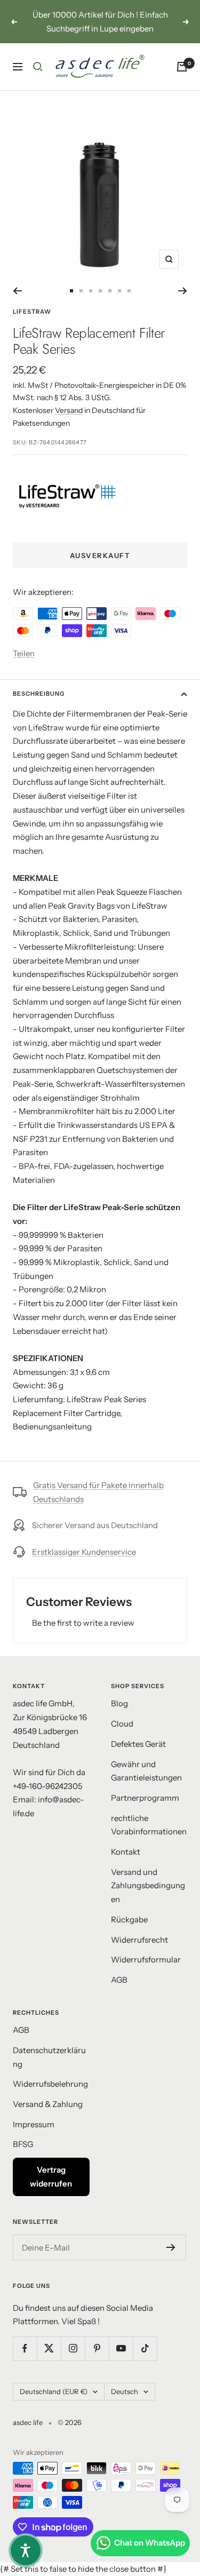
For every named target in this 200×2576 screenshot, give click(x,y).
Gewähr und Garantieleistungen (146, 1771)
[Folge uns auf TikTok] (145, 2348)
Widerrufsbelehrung (50, 2084)
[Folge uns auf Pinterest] (97, 2348)
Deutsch (125, 2391)
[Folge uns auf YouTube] (121, 2348)
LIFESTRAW (32, 312)
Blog (119, 1703)
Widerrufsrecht (139, 1940)
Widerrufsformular (146, 1959)
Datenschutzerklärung (49, 2057)
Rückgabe (129, 1919)
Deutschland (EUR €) (54, 2391)
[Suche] (38, 67)
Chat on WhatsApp (150, 2543)
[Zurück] (17, 291)
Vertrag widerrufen (51, 2177)
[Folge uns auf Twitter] (49, 2348)
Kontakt (126, 1852)
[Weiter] (183, 291)
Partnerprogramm (145, 1798)
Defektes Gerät (138, 1744)
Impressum (34, 2124)
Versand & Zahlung (48, 2104)
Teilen (24, 653)
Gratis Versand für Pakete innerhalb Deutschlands (98, 1492)
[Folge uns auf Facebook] (25, 2348)
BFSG (23, 2144)
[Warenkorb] (182, 67)
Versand (69, 410)
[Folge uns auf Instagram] (73, 2348)
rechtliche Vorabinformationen (149, 1825)
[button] (26, 2550)
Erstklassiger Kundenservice (84, 1552)
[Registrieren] (171, 2247)
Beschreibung (39, 694)
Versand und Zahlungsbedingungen (148, 1886)
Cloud (122, 1724)
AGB (119, 1980)
